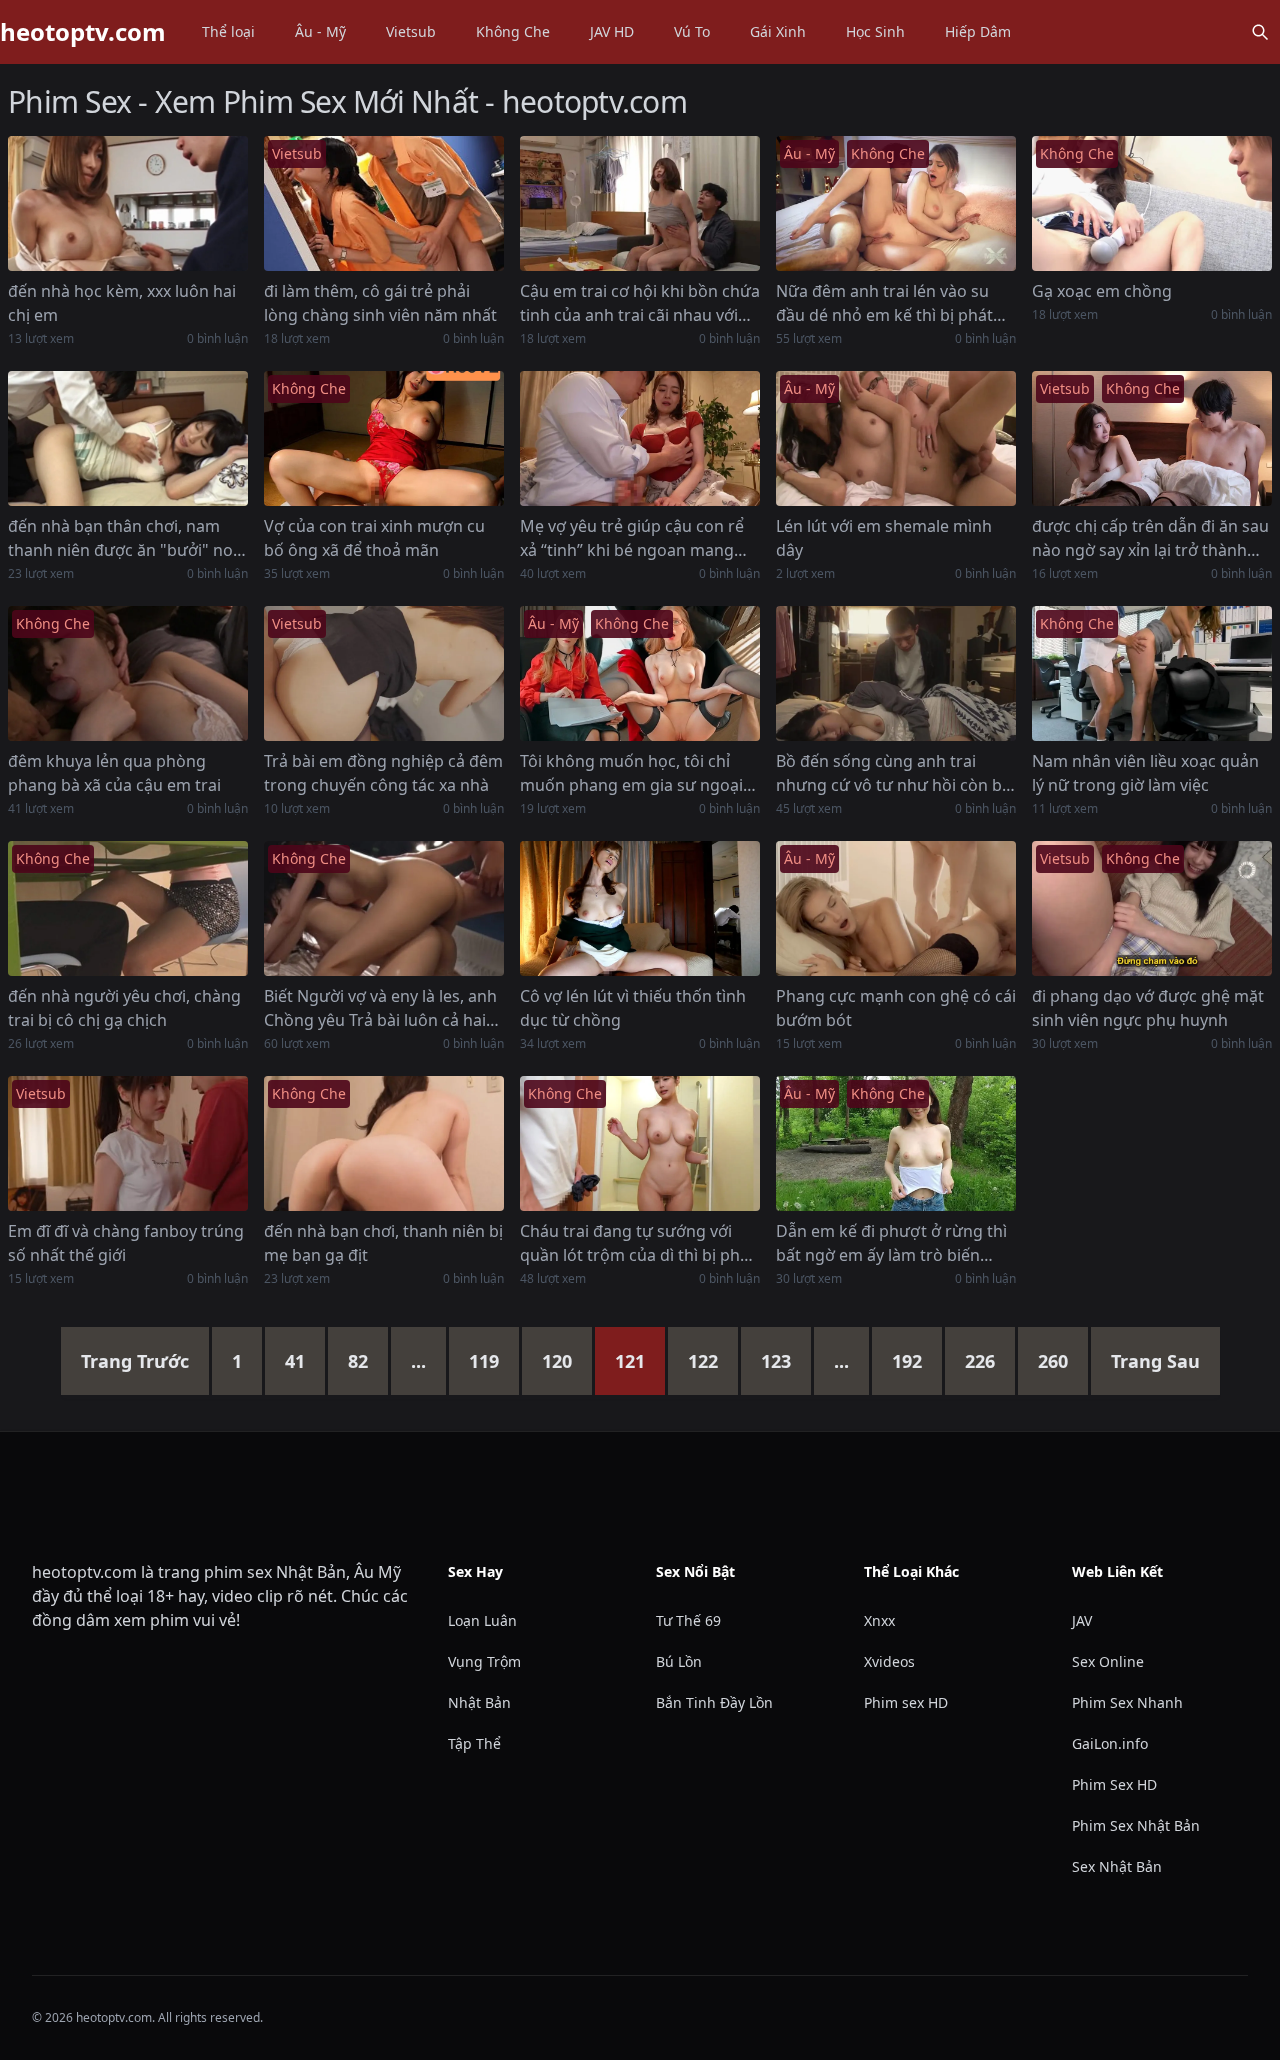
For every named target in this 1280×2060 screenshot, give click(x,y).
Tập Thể (474, 1743)
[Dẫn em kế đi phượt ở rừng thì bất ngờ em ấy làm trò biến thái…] (896, 1143)
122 (703, 1361)
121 (630, 1361)
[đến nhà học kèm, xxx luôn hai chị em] (128, 203)
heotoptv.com (83, 32)
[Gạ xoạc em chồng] (1152, 203)
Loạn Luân (482, 1620)
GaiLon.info (1110, 1743)
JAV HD (612, 31)
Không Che (513, 31)
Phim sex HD (906, 1702)
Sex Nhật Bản (1117, 1866)
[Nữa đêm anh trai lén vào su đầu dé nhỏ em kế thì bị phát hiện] (896, 203)
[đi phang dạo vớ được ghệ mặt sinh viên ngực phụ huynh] (1152, 908)
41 (295, 1361)
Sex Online (1108, 1661)
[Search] (1260, 32)
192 (907, 1361)
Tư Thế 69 (688, 1620)
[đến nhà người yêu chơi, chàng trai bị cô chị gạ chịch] (128, 908)
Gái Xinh (778, 31)
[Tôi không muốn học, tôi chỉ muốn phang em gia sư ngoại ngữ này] (640, 673)
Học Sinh (875, 31)
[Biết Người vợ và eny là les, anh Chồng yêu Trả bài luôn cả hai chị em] (384, 908)
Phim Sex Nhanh (1127, 1702)
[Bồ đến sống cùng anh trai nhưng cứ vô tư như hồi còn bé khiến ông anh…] (896, 673)
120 (557, 1361)
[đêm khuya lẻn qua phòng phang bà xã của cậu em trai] (128, 673)
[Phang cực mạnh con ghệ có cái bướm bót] (896, 908)
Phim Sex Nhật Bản (1136, 1825)
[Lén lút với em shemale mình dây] (896, 438)
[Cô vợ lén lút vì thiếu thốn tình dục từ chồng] (640, 908)
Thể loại (228, 31)
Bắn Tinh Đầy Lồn (714, 1702)
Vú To (692, 31)
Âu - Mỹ (320, 31)
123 (776, 1361)
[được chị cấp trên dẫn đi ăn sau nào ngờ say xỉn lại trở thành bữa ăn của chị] (1152, 438)
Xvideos (889, 1661)
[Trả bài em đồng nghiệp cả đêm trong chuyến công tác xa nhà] (384, 673)
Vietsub (411, 31)
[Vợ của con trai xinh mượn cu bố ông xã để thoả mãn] (384, 438)
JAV (1082, 1620)
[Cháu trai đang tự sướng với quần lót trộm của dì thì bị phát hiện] (640, 1143)
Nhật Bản (479, 1702)
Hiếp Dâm (978, 31)
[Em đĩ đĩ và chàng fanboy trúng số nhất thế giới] (128, 1143)
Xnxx (879, 1620)
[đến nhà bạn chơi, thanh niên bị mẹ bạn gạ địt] (384, 1143)
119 (484, 1361)
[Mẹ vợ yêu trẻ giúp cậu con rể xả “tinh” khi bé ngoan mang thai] (640, 438)
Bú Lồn (679, 1661)
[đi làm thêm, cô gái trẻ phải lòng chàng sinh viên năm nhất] (384, 203)
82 (358, 1361)
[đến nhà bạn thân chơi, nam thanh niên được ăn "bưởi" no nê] (128, 438)
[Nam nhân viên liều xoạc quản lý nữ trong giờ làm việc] (1152, 673)
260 (1053, 1361)
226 (980, 1361)
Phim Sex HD (1114, 1784)
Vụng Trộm (484, 1661)
